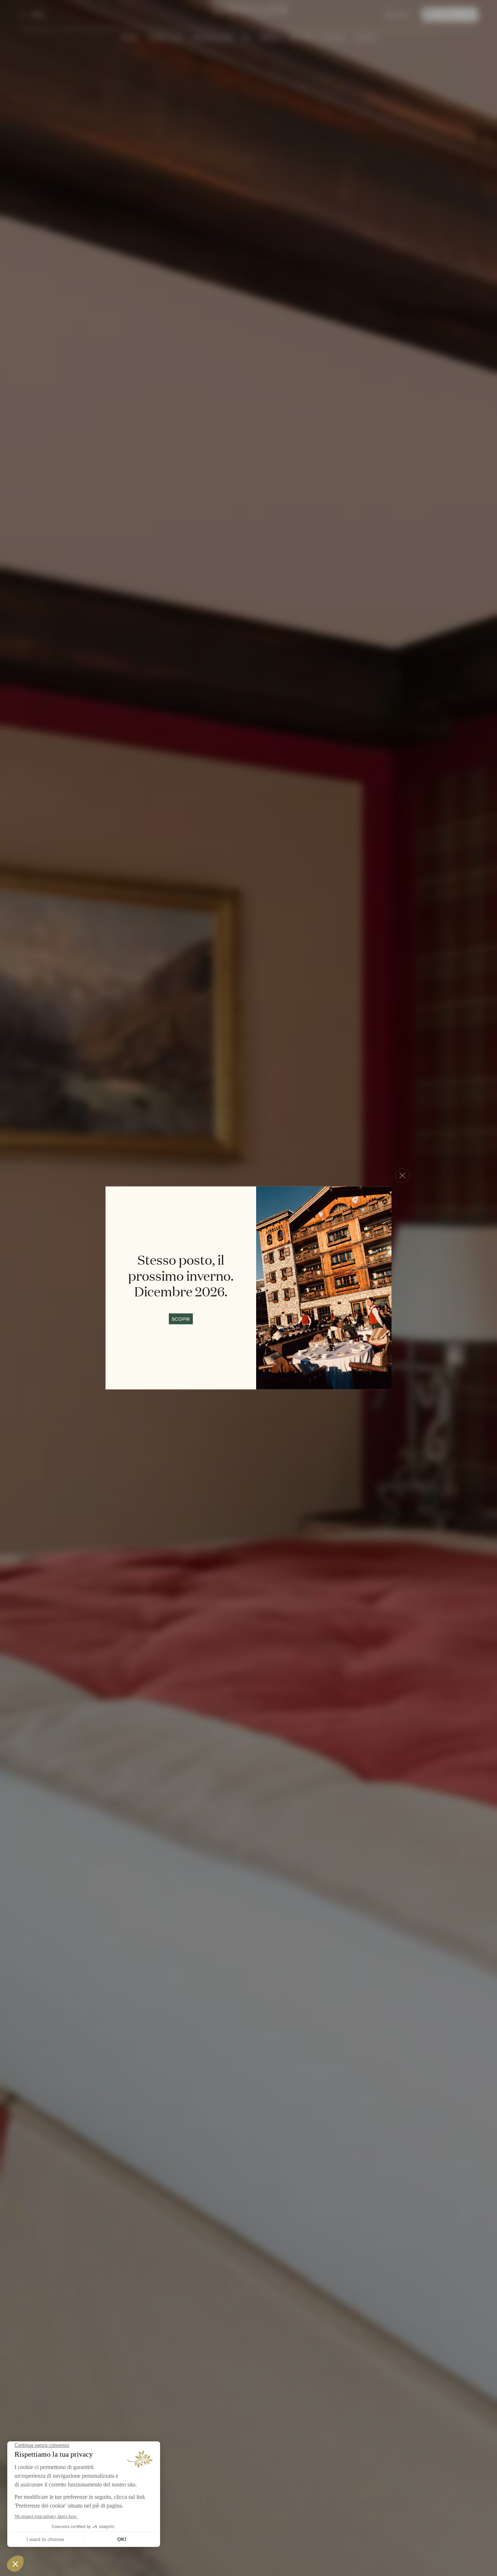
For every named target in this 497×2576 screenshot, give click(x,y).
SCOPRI (181, 1319)
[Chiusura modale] (402, 1176)
